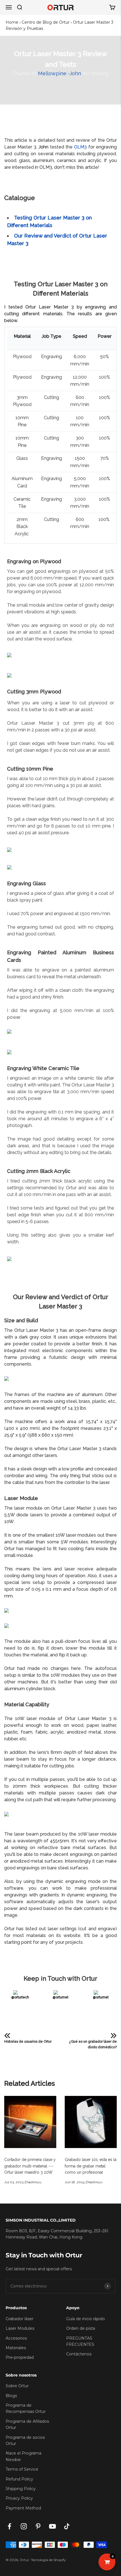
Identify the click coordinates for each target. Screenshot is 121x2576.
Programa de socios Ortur (25, 2440)
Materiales (16, 2348)
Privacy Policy (19, 2498)
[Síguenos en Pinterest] (38, 2526)
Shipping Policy (21, 2489)
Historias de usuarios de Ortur (28, 2042)
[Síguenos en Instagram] (24, 2526)
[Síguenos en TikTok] (67, 2526)
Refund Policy (19, 2479)
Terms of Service (22, 2469)
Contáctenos (79, 2354)
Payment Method (23, 2508)
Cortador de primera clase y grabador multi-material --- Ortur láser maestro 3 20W (30, 2166)
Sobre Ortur (17, 2386)
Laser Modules (20, 2328)
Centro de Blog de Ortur (46, 22)
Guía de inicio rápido (86, 2319)
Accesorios (16, 2338)
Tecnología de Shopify (48, 2560)
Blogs (11, 2396)
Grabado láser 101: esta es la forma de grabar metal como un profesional (91, 2166)
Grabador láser (20, 2319)
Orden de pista (81, 2328)
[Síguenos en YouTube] (52, 2526)
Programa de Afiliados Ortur (27, 2424)
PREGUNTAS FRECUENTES (80, 2341)
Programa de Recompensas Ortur (26, 2408)
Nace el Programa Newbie (23, 2456)
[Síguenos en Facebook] (9, 2526)
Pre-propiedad (20, 2357)
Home (12, 22)
